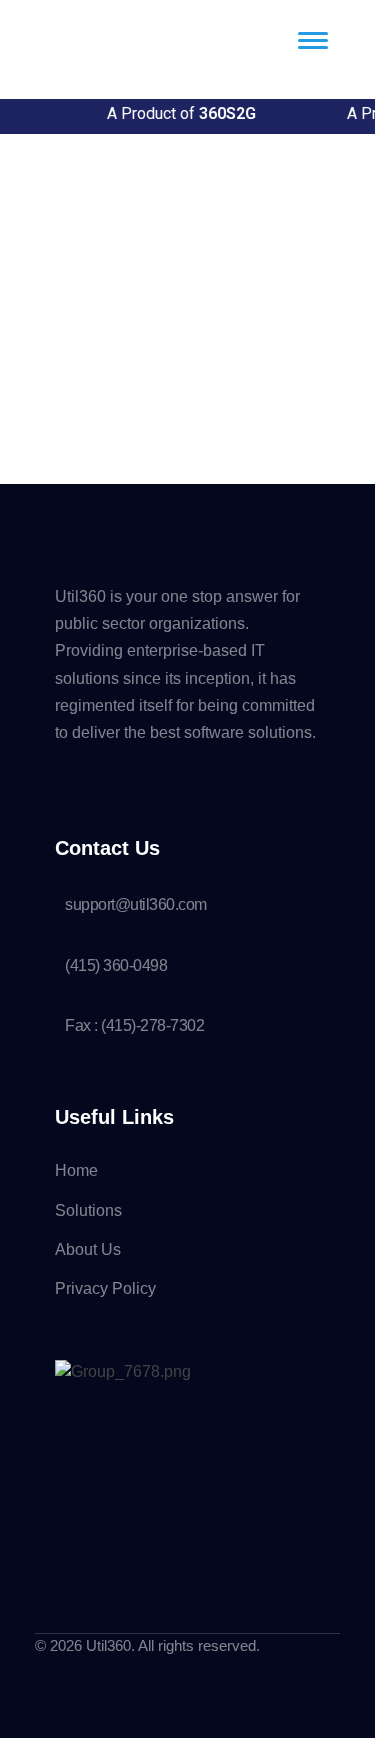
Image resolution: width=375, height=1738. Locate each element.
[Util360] (114, 61)
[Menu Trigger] (313, 40)
